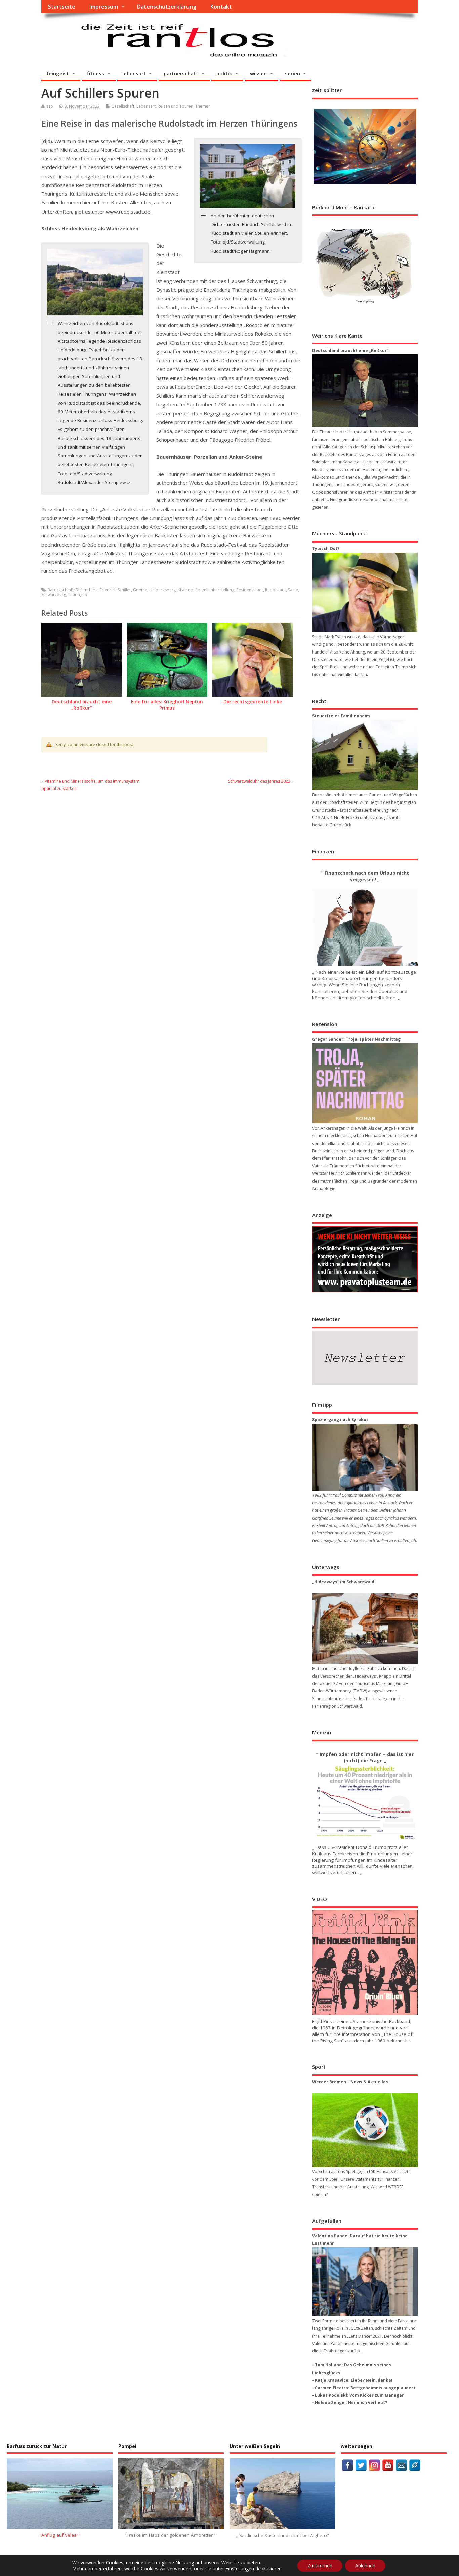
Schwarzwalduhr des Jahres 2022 (259, 781)
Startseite (62, 7)
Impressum (103, 7)
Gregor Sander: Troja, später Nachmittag (356, 1039)
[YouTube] (388, 2465)
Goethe (140, 590)
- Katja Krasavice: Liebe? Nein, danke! (352, 2380)
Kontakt (221, 7)
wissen (258, 73)
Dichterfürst (87, 590)
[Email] (401, 2465)
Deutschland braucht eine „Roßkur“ (82, 705)
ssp (50, 106)
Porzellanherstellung (215, 590)
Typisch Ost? (326, 548)
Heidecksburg (162, 590)
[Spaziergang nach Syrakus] (365, 1457)
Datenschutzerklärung (166, 7)
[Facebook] (348, 2465)
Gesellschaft (123, 106)
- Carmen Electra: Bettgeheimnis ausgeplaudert (364, 2388)
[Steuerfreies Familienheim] (365, 755)
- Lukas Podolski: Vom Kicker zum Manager (358, 2395)
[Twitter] (361, 2465)
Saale (293, 590)
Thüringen (77, 594)
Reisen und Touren (175, 106)
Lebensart (146, 106)
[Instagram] (374, 2465)
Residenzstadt (250, 590)
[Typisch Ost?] (365, 592)
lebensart (134, 73)
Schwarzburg (54, 594)
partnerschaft (181, 73)
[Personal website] (415, 2465)
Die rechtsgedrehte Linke (253, 702)
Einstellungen (240, 2569)
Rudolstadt (276, 590)
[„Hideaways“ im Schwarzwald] (365, 1628)
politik (224, 73)
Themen (203, 106)
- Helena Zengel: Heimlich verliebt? (350, 2403)
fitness (96, 73)
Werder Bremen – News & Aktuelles (350, 2082)
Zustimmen (320, 2565)
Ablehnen (365, 2565)
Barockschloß (60, 590)
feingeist (58, 73)
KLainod (185, 590)
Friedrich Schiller (115, 590)
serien (293, 73)
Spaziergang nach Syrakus (340, 1420)
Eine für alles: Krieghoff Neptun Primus (167, 705)
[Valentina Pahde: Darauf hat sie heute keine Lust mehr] (365, 2282)
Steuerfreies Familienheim (341, 716)
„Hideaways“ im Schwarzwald (343, 1582)
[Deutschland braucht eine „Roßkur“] (365, 391)
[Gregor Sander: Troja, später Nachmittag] (365, 1083)
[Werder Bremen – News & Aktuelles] (365, 2130)
